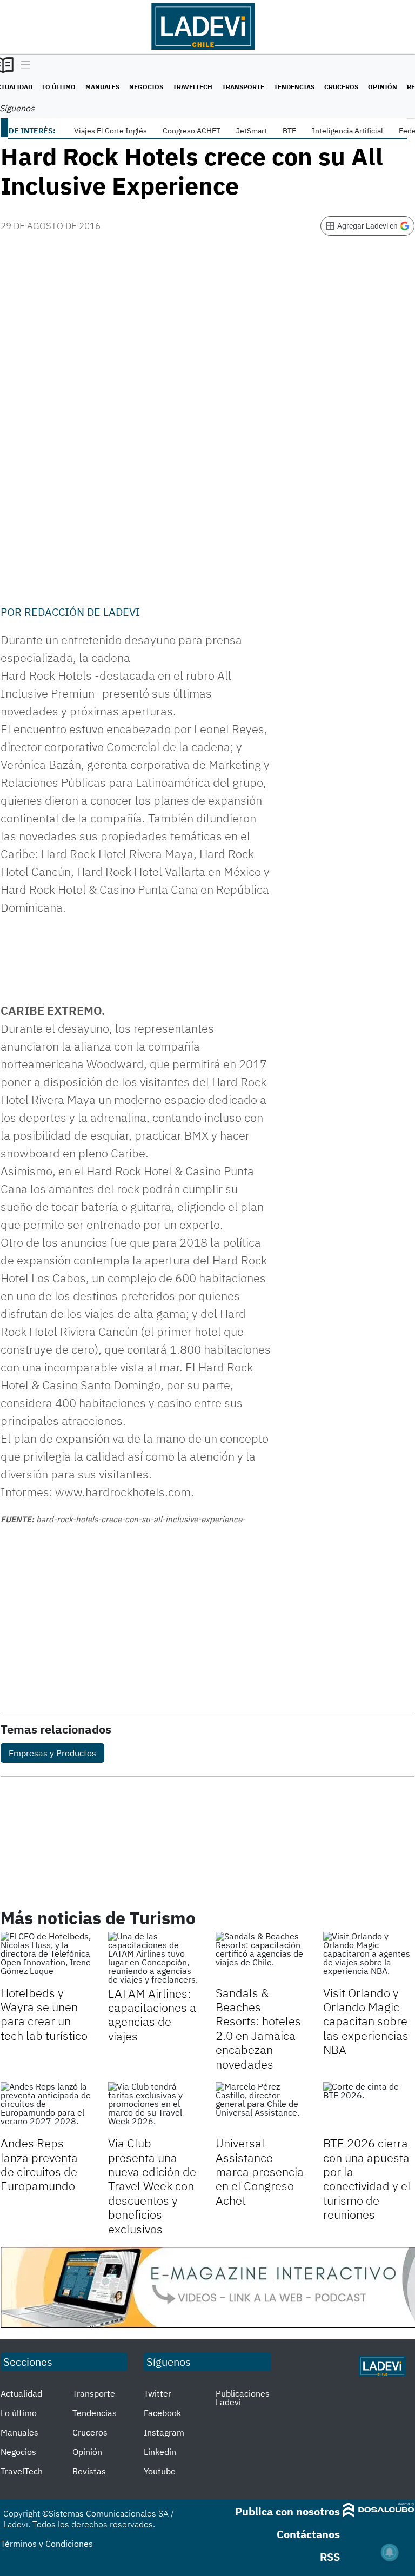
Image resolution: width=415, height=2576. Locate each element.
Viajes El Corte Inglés (111, 131)
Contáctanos (308, 2534)
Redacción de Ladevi (82, 612)
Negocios (146, 87)
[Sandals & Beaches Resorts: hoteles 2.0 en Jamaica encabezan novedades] (261, 1958)
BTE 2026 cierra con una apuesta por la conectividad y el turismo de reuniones (367, 2179)
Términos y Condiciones (47, 2544)
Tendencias (294, 87)
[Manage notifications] (390, 2552)
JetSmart (252, 131)
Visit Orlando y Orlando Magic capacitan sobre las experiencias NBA (366, 2021)
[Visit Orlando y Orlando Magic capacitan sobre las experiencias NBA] (369, 1958)
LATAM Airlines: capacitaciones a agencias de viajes (152, 2015)
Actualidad (21, 2393)
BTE (289, 131)
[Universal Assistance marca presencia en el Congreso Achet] (261, 2108)
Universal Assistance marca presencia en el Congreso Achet (260, 2172)
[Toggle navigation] (23, 65)
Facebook (162, 2413)
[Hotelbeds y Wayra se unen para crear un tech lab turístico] (46, 1958)
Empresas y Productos (52, 1753)
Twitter (158, 2393)
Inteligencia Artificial (347, 131)
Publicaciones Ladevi (243, 2398)
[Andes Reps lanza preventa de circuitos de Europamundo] (46, 2108)
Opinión (383, 87)
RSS (330, 2557)
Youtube (160, 2471)
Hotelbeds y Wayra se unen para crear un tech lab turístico (44, 2014)
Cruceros (341, 87)
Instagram (164, 2432)
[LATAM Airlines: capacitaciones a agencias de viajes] (154, 1958)
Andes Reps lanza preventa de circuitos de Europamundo (39, 2164)
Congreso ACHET (192, 131)
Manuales (102, 87)
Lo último (59, 87)
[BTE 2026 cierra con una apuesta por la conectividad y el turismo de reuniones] (369, 2108)
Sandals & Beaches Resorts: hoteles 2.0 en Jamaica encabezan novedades (258, 2028)
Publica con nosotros (287, 2511)
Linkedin (160, 2452)
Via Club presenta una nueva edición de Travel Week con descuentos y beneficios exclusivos (152, 2186)
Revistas (89, 2471)
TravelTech (193, 87)
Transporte (243, 87)
